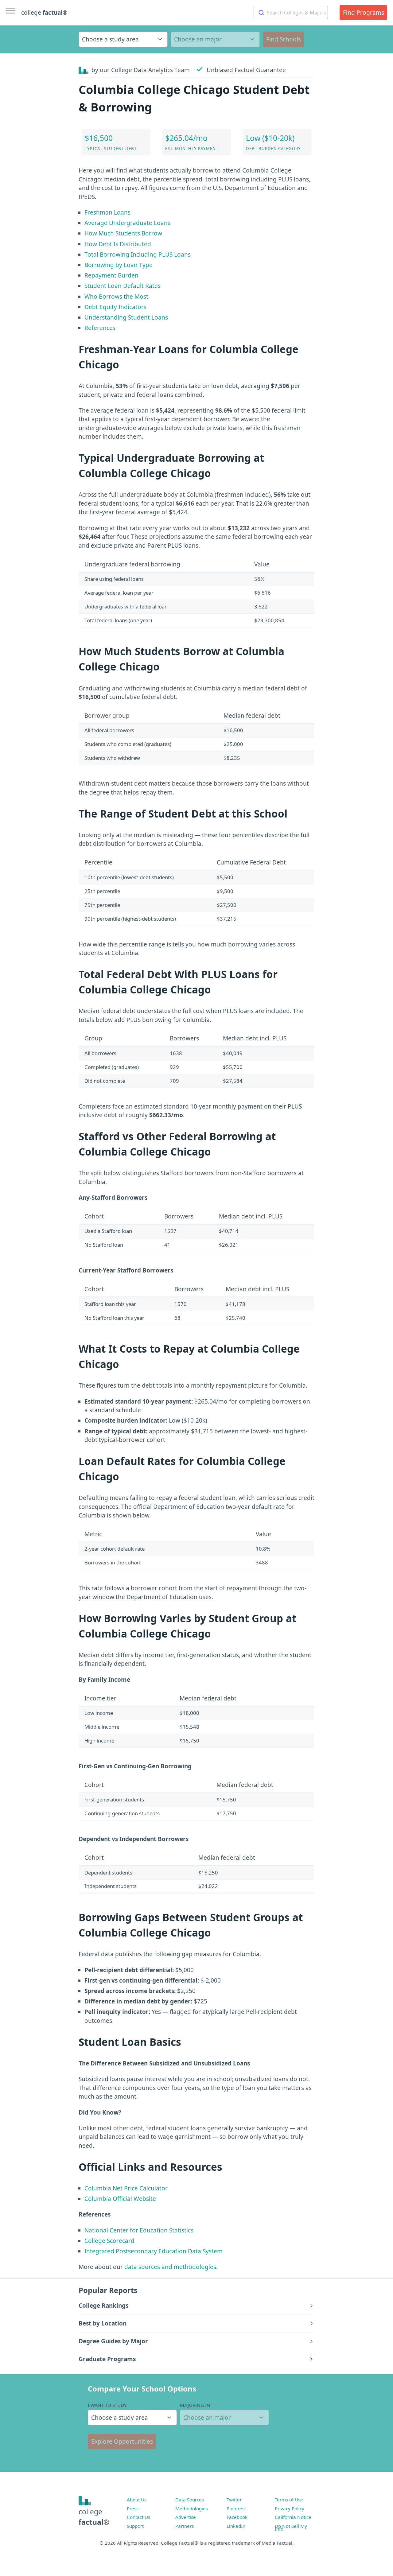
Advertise (186, 2517)
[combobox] (291, 13)
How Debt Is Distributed (118, 244)
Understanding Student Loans (126, 317)
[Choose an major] (215, 39)
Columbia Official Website (120, 2199)
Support (135, 2526)
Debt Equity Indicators (115, 307)
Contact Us (138, 2517)
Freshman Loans (107, 212)
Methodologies (192, 2508)
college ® (44, 13)
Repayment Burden (111, 275)
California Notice (293, 2517)
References (100, 328)
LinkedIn (236, 2526)
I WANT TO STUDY (107, 2405)
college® (94, 2517)
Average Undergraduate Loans (127, 223)
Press (133, 2508)
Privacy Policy (290, 2508)
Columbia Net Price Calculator (126, 2188)
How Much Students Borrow (123, 233)
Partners (185, 2526)
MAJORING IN (195, 2405)
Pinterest (236, 2508)
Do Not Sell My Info (291, 2527)
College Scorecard (109, 2241)
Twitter (234, 2500)
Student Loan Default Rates (123, 286)
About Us (137, 2500)
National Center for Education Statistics (139, 2230)
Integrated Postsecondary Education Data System (154, 2251)
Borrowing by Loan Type (119, 265)
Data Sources (190, 2500)
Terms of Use (289, 2500)
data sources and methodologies (170, 2267)
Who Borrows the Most (116, 297)
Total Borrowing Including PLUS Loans (138, 254)
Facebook (237, 2517)
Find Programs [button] (364, 13)
